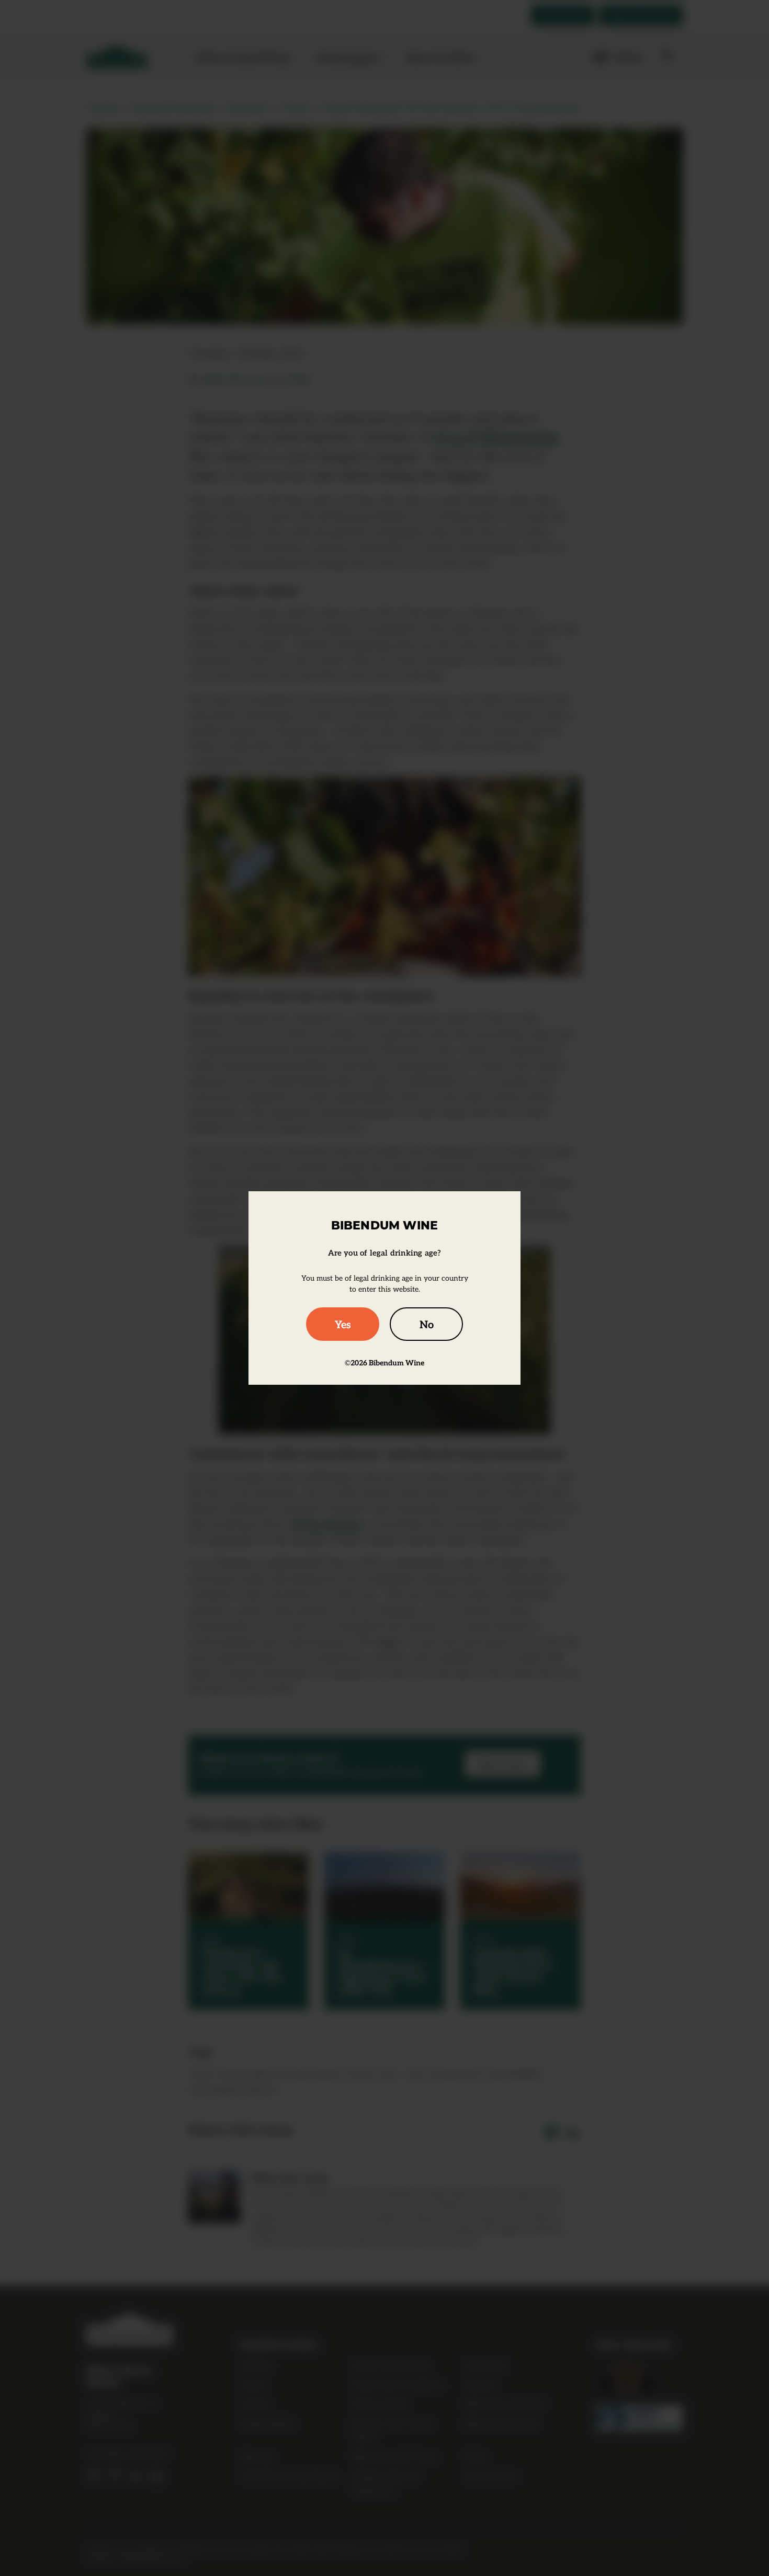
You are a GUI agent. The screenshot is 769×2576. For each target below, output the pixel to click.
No (427, 1324)
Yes (343, 1324)
